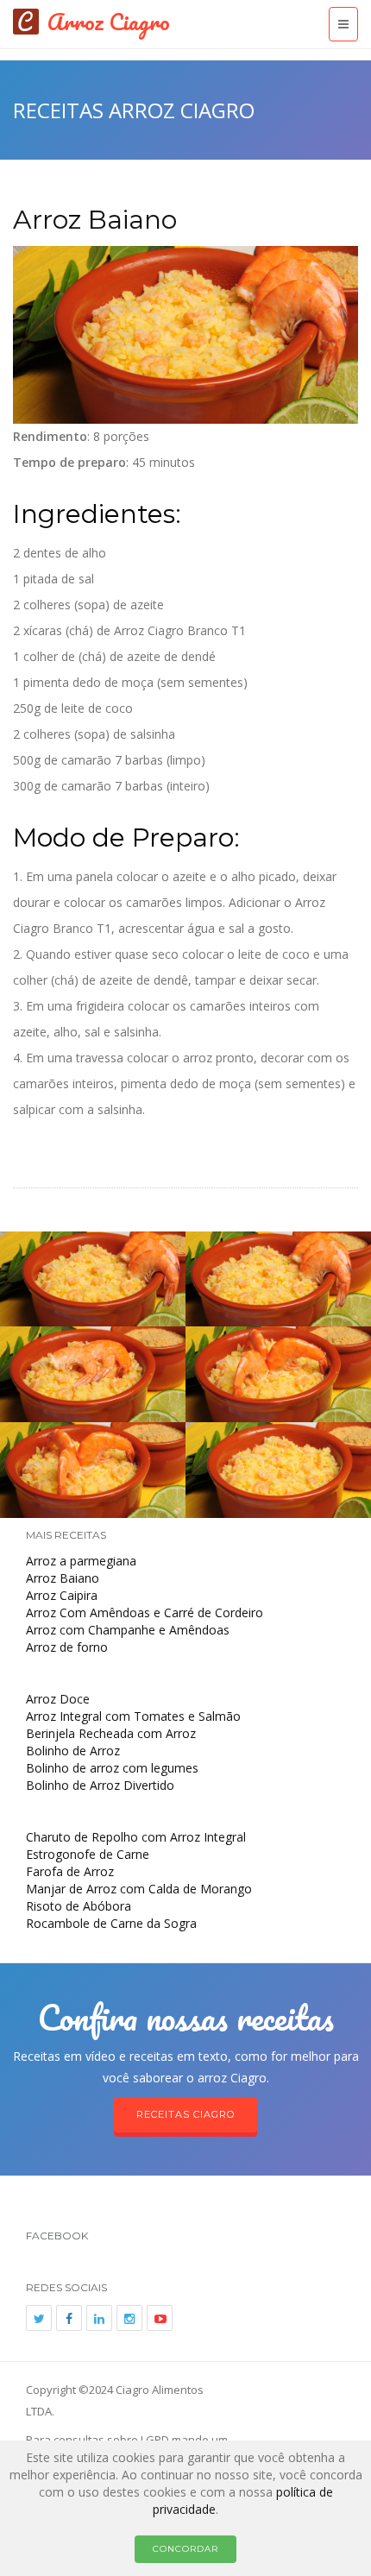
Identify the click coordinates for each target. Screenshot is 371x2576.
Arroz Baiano (95, 220)
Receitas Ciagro (185, 2114)
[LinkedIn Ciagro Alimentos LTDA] (99, 2318)
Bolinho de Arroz (73, 1751)
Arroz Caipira (62, 1595)
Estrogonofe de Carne (88, 1854)
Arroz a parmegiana (81, 1561)
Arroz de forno (67, 1647)
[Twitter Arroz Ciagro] (39, 2318)
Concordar (185, 2549)
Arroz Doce (58, 1699)
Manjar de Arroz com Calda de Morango (139, 1889)
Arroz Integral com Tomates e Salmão (133, 1716)
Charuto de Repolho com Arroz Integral (136, 1837)
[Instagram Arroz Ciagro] (129, 2318)
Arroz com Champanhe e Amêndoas (128, 1630)
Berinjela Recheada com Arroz (111, 1733)
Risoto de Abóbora (79, 1906)
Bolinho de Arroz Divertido (100, 1785)
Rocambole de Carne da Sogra (111, 1923)
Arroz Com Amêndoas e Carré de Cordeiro (145, 1612)
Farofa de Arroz (70, 1871)
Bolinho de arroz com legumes (112, 1768)
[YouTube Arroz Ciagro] (160, 2318)
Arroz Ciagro (109, 22)
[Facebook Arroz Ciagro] (69, 2318)
